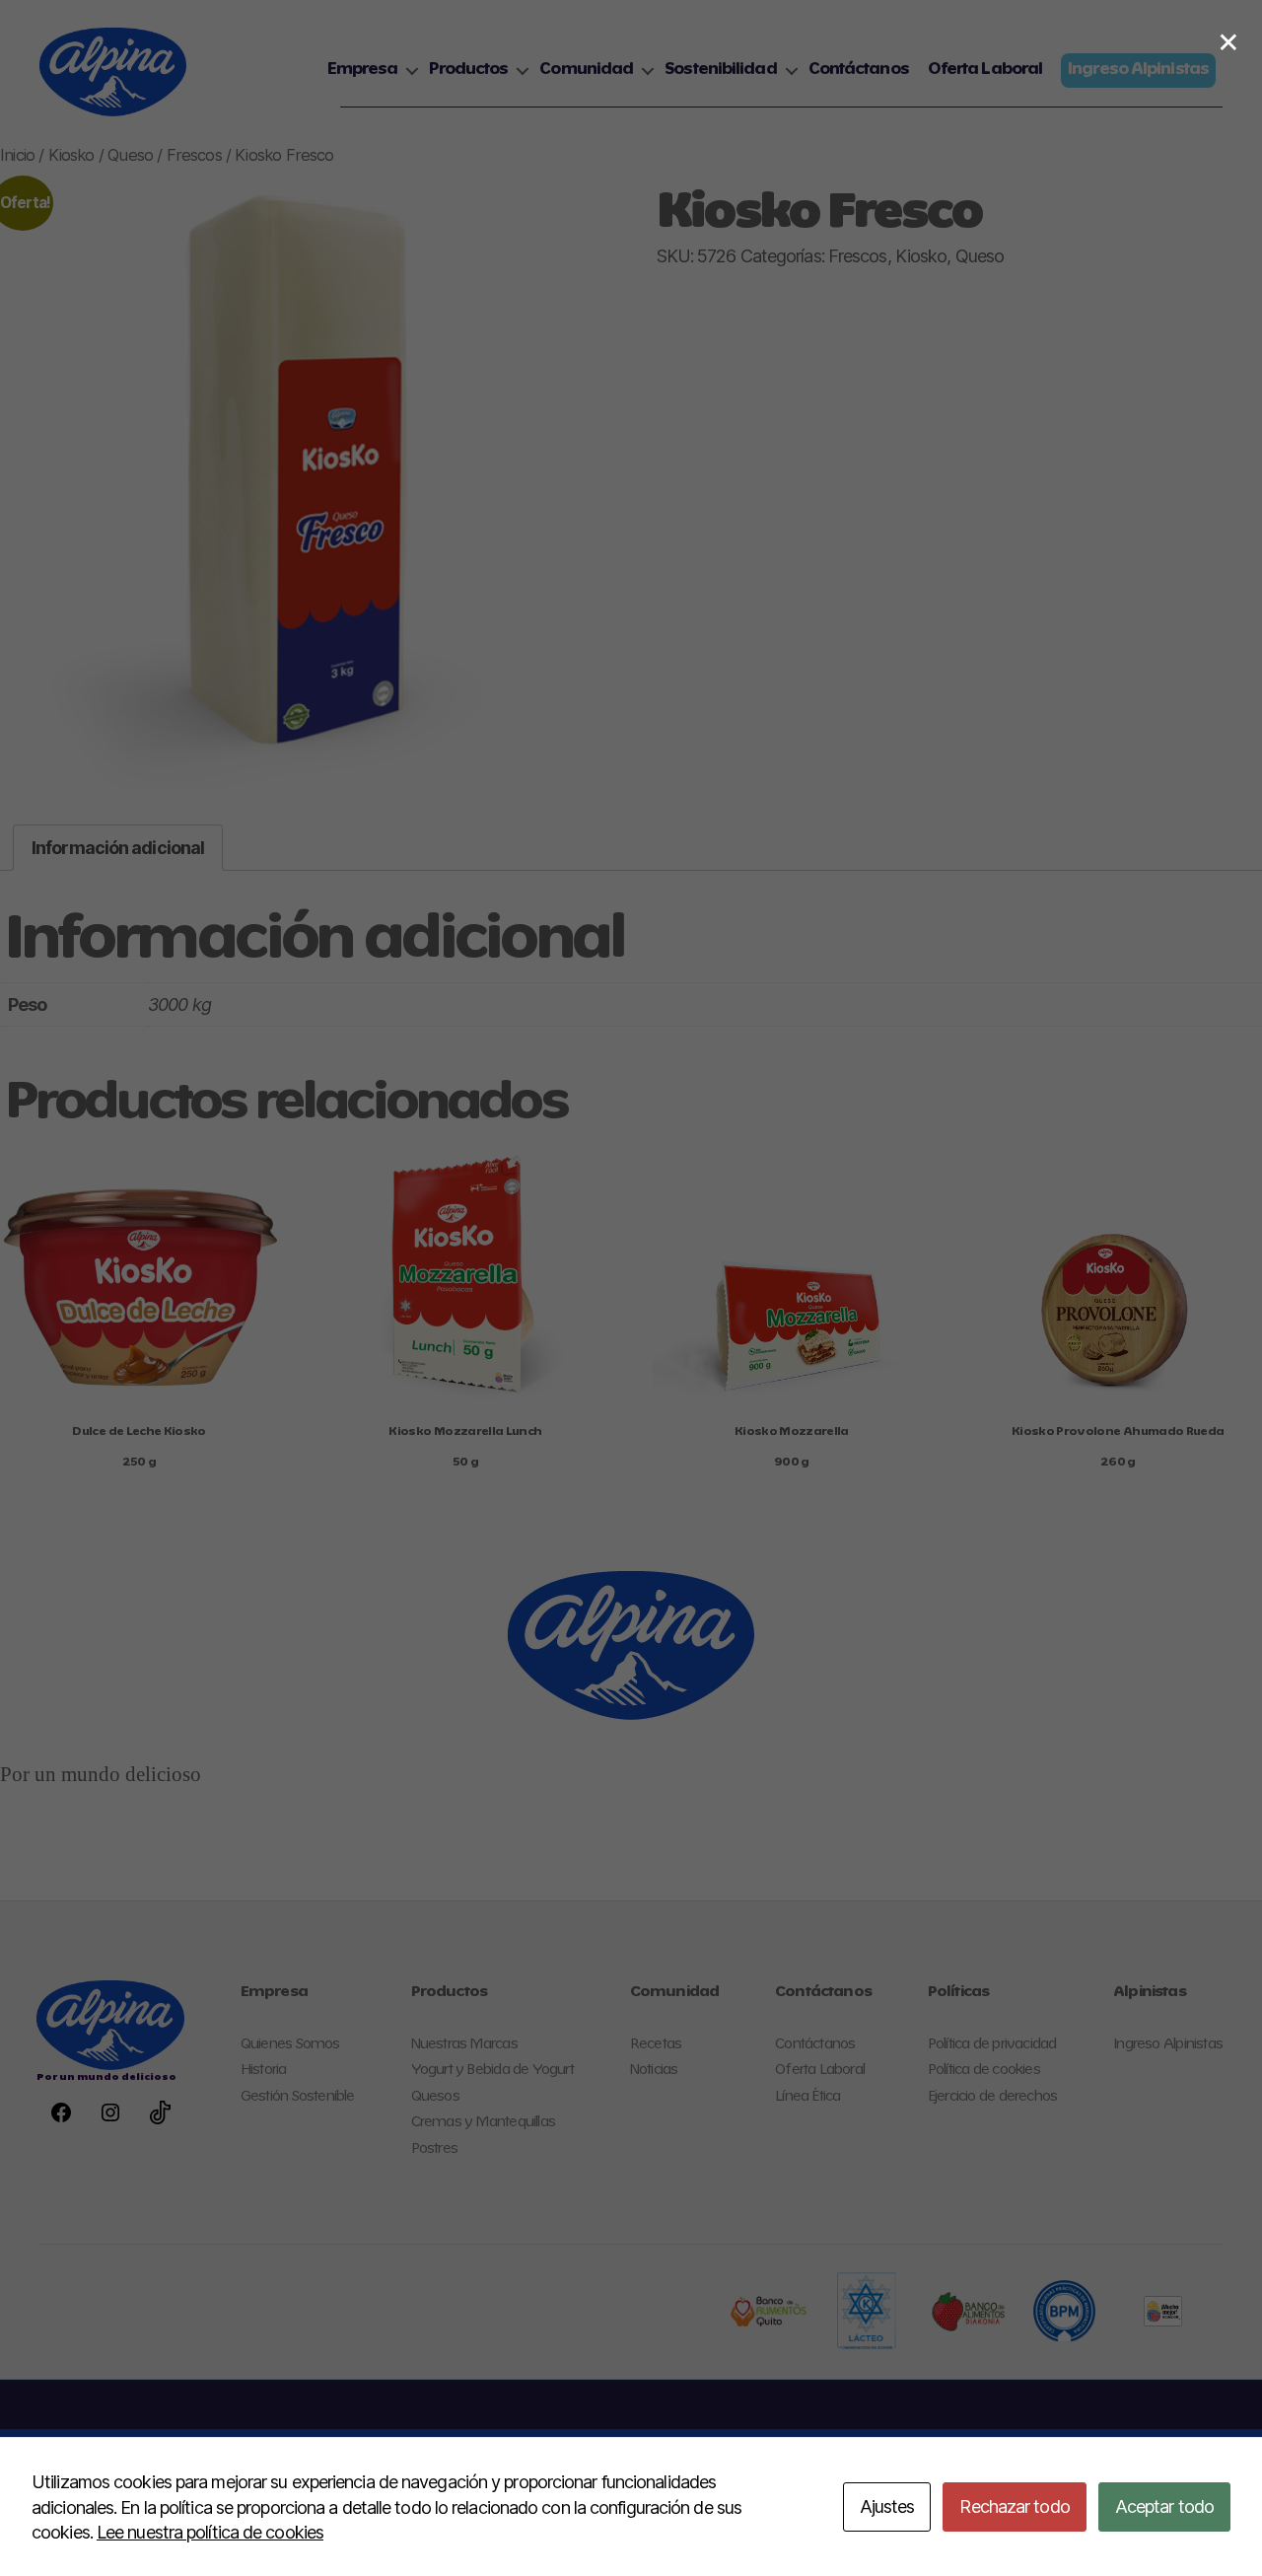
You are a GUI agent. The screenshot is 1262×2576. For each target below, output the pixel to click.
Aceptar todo (1164, 2506)
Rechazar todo (1014, 2506)
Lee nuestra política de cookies (210, 2532)
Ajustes (887, 2506)
